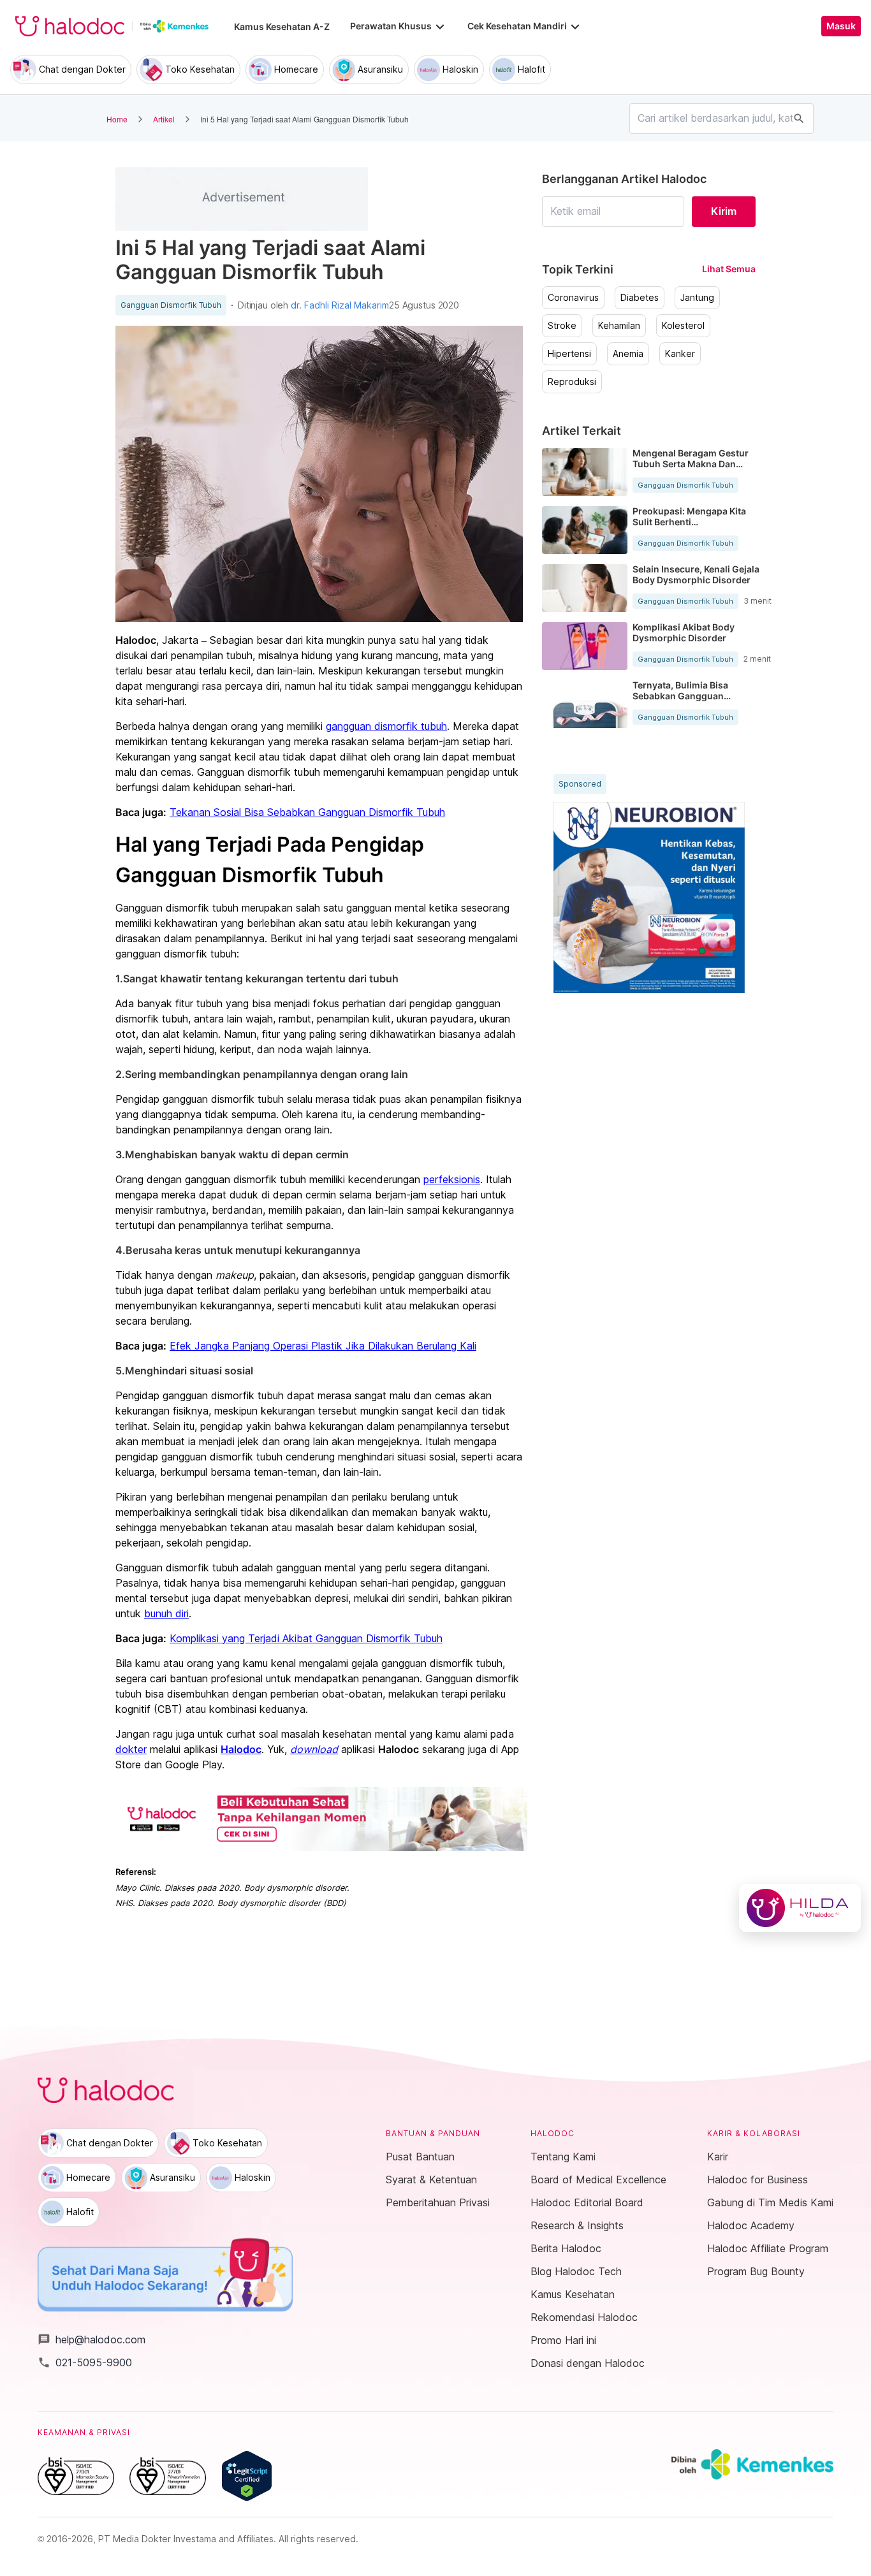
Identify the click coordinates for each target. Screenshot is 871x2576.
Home (117, 119)
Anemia (628, 354)
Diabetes (640, 298)
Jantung (697, 298)
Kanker (680, 354)
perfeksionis (452, 1179)
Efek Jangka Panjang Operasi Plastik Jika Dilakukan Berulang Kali (323, 1346)
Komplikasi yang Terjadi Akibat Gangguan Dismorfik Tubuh (306, 1638)
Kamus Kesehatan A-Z (282, 26)
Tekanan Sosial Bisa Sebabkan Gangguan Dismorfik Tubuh (307, 812)
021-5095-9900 (85, 2362)
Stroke (562, 326)
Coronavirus (573, 298)
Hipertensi (569, 354)
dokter (131, 1749)
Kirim (724, 211)
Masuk (841, 26)
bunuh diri (166, 1613)
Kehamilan (619, 326)
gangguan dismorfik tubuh (386, 726)
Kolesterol (683, 326)
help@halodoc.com (91, 2340)
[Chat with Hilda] (800, 1908)
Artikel (164, 119)
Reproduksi (572, 382)
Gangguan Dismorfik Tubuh (171, 305)
